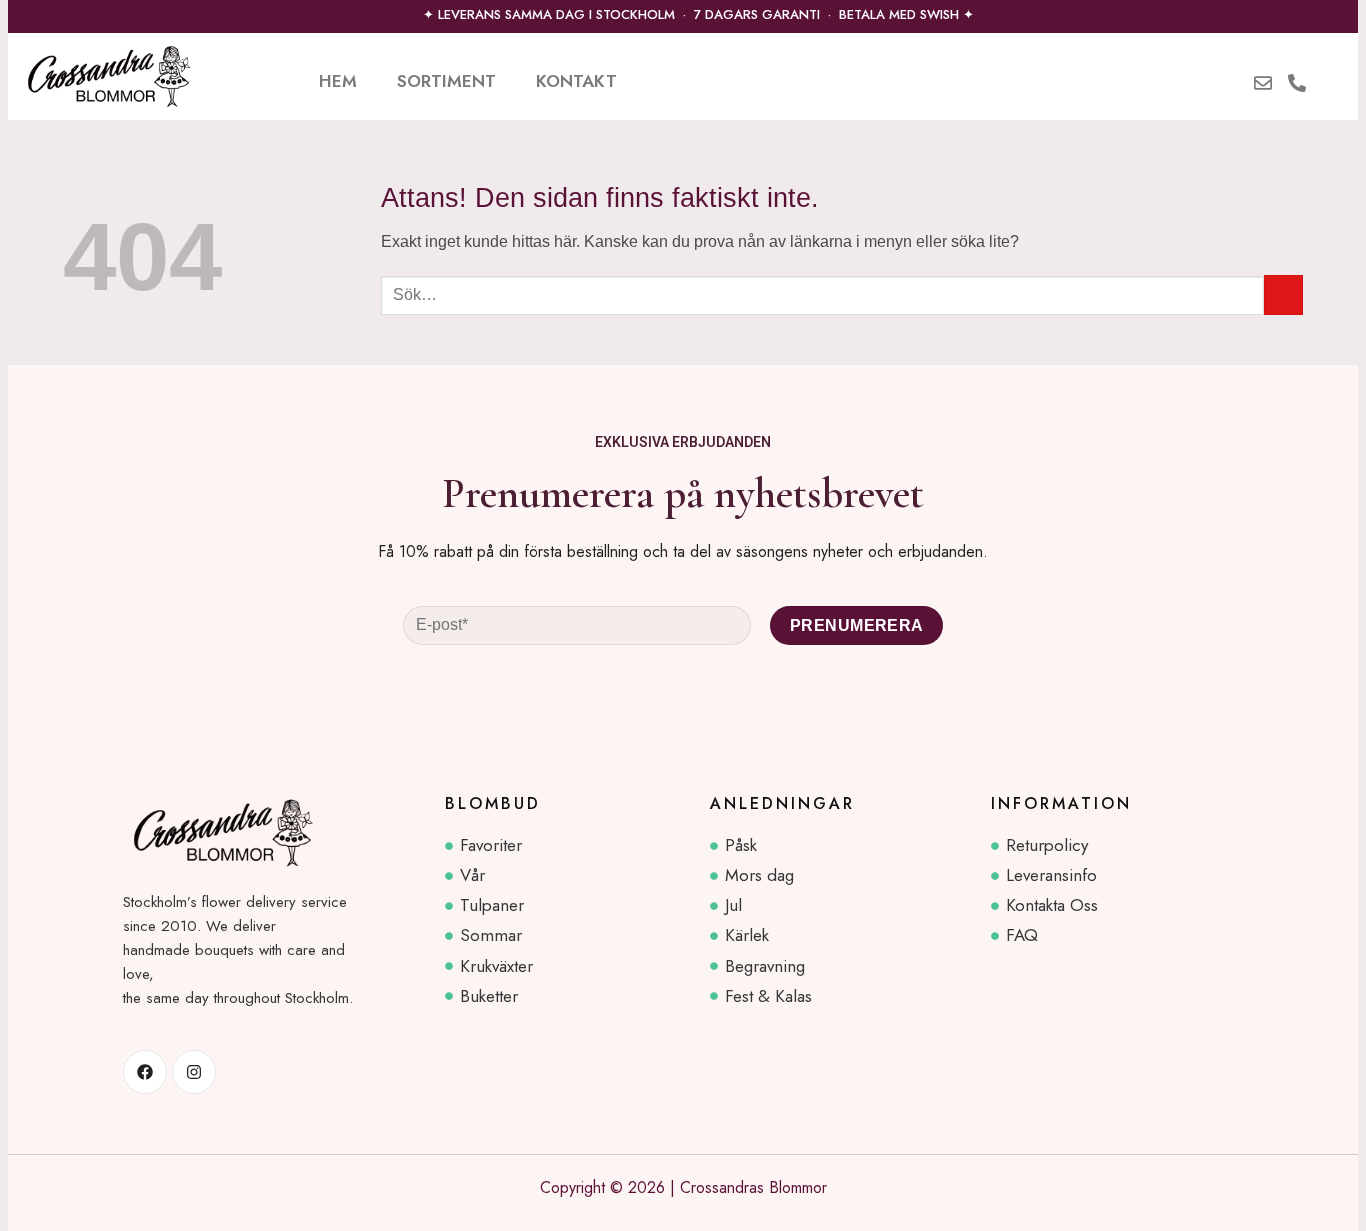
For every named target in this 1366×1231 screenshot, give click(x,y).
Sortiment (446, 81)
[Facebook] (145, 1072)
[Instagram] (194, 1072)
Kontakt (576, 81)
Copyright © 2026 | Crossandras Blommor (683, 1187)
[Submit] (1283, 294)
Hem (338, 81)
